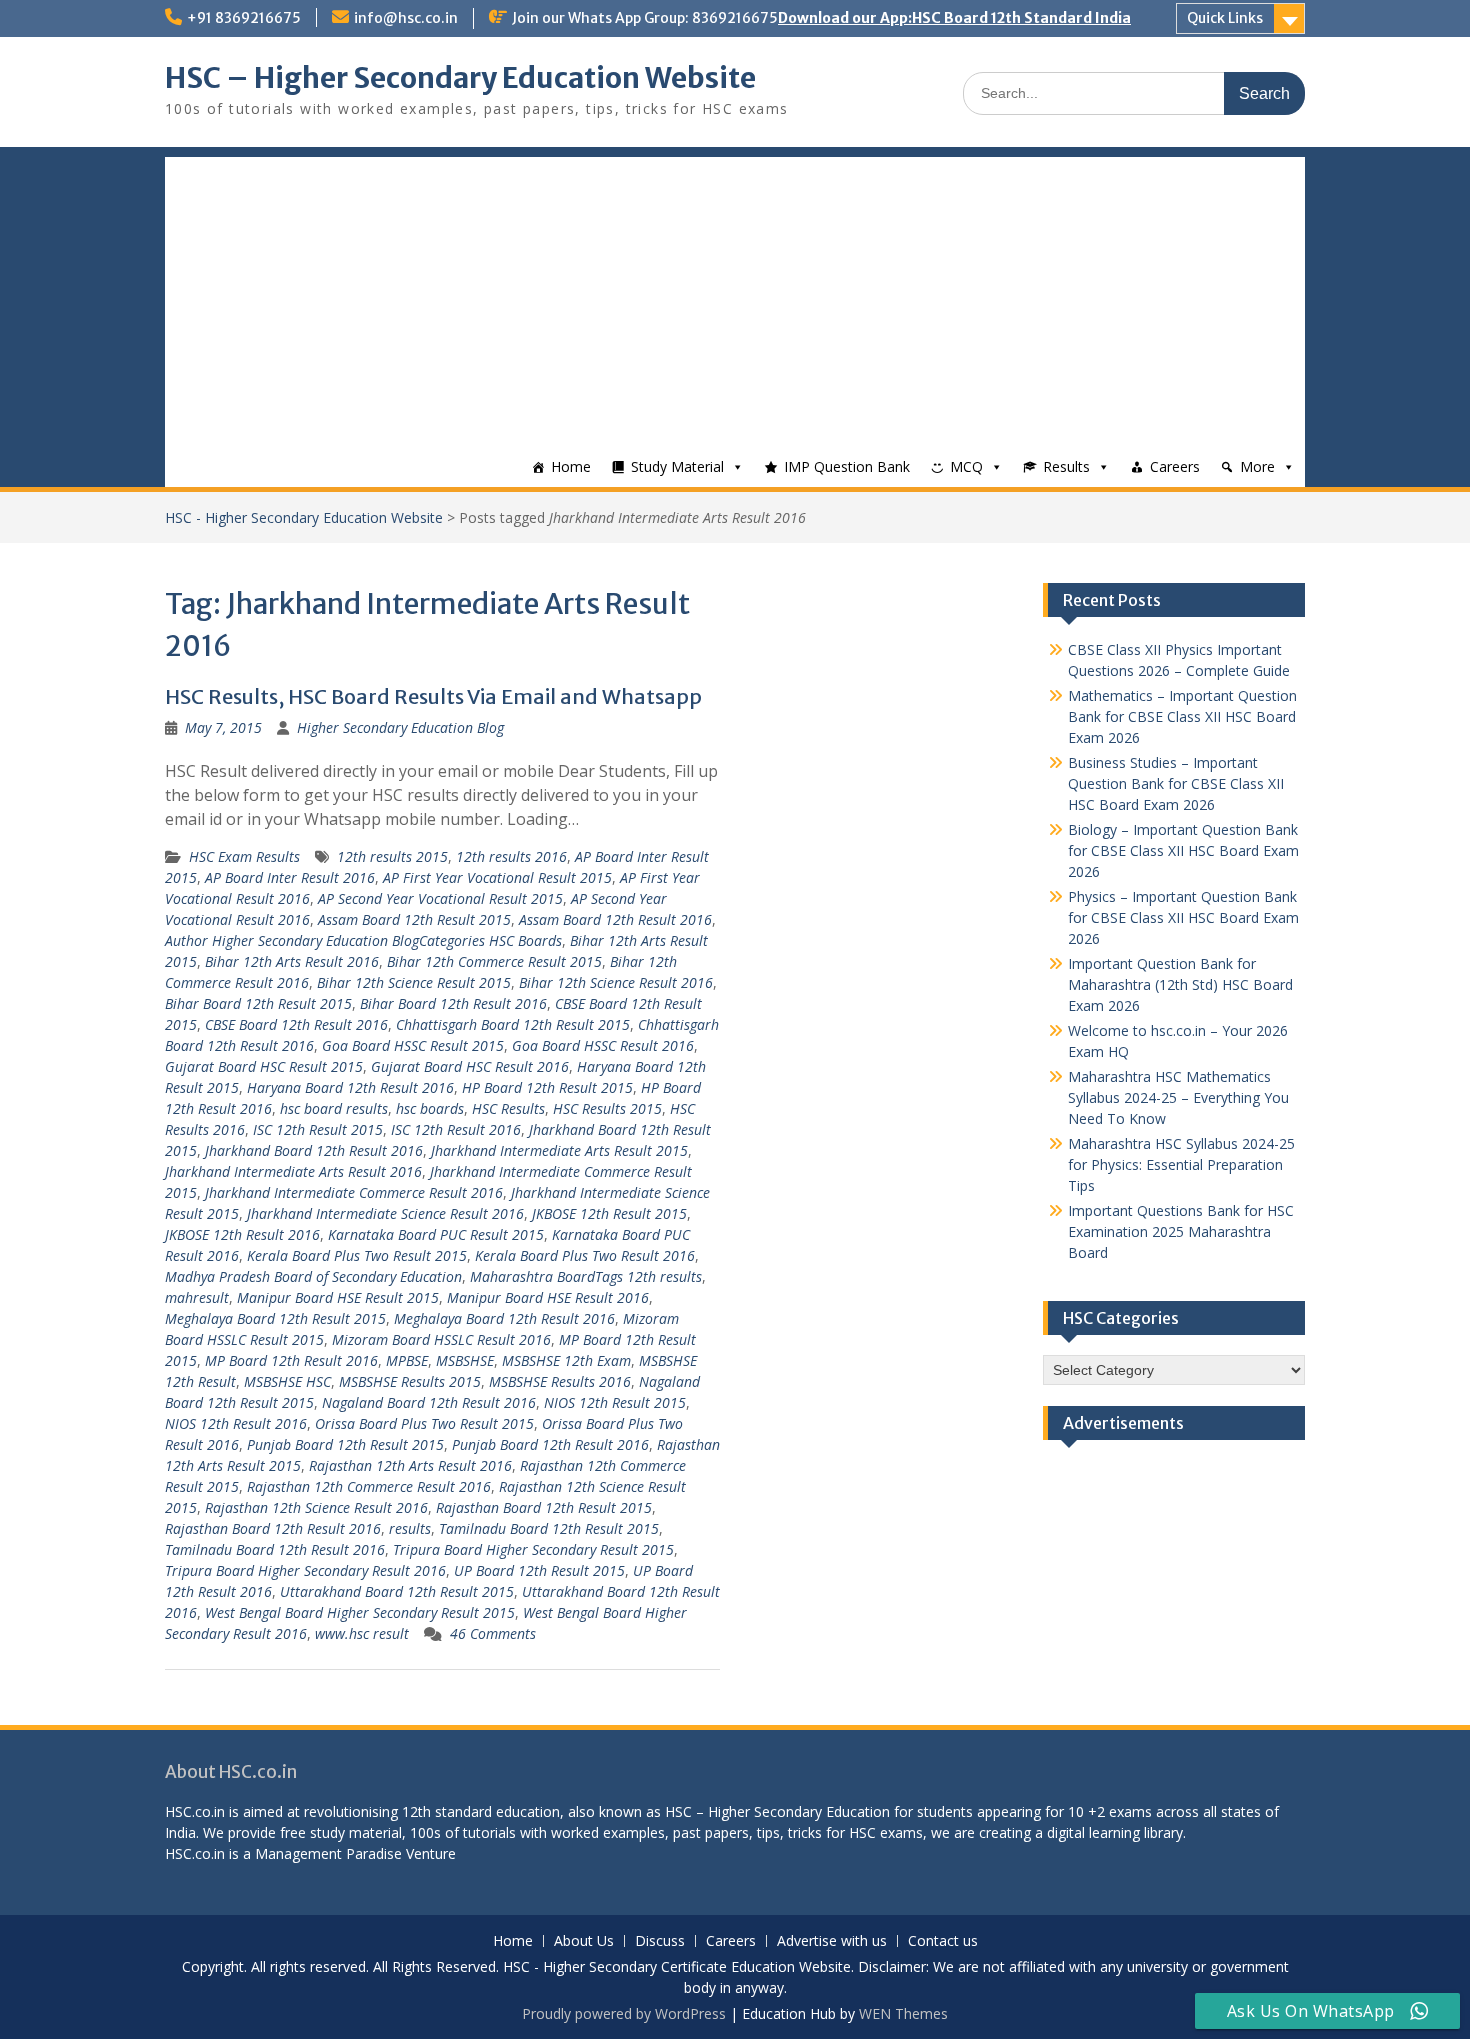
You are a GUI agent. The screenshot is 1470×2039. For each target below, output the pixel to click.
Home (571, 466)
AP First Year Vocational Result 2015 (497, 877)
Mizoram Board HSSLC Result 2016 (441, 1339)
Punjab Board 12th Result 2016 (550, 1444)
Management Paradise (328, 1853)
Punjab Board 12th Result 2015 (345, 1444)
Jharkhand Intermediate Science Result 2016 (385, 1213)
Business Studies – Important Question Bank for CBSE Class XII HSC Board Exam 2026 (1176, 783)
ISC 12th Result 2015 (318, 1129)
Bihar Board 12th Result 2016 (453, 1003)
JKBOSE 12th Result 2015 (609, 1213)
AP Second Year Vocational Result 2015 (440, 898)
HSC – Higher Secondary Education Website (460, 78)
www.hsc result (362, 1633)
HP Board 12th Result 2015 (547, 1087)
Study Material (677, 466)
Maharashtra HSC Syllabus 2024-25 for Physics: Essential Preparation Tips (1181, 1164)
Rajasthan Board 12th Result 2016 (273, 1528)
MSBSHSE (465, 1360)
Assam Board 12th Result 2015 (414, 919)
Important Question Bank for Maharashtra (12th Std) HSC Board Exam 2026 (1180, 984)
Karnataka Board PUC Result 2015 (436, 1234)
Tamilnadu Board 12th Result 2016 (275, 1549)
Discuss (660, 1941)
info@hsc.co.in (406, 18)
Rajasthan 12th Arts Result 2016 (410, 1465)
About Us (584, 1941)
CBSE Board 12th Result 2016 (296, 1024)
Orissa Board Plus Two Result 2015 (424, 1423)
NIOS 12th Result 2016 (236, 1423)
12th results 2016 (511, 856)
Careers (1175, 466)
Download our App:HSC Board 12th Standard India (954, 18)
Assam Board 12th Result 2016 (615, 919)
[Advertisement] (735, 297)
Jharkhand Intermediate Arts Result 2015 (559, 1150)
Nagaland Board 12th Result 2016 (429, 1402)
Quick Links (1225, 18)
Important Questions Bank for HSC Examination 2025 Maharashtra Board (1181, 1231)
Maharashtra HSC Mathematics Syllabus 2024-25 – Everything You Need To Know (1178, 1097)
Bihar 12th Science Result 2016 (616, 982)
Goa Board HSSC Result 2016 (603, 1045)
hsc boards (430, 1108)
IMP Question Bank (847, 466)
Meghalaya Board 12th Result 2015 (275, 1318)
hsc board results (334, 1108)
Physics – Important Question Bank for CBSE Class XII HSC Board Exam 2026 (1183, 917)
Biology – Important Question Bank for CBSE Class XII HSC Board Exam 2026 (1183, 850)
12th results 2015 (392, 856)
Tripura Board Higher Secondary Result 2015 (533, 1549)
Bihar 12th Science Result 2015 (414, 982)
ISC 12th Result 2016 (456, 1129)
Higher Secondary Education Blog (400, 727)
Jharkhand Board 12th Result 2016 (314, 1150)
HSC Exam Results (244, 856)
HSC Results (508, 1108)
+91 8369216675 (244, 18)
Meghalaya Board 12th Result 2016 (504, 1318)
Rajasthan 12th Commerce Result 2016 (369, 1486)
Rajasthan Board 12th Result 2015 (544, 1507)
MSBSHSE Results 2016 (560, 1381)
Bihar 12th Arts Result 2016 (292, 961)
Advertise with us (832, 1941)
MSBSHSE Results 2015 (410, 1381)
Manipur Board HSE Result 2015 (338, 1297)
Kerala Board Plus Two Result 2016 (585, 1255)
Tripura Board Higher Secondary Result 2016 (305, 1570)
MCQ (966, 466)
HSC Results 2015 (607, 1108)
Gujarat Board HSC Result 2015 (264, 1066)
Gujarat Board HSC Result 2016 (470, 1066)
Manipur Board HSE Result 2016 (548, 1297)
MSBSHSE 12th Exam (566, 1360)
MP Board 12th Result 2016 (291, 1360)
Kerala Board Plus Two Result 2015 (357, 1255)
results (410, 1528)
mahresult (197, 1297)
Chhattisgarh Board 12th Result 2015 (513, 1024)
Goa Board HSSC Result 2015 (413, 1045)
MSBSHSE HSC (287, 1381)
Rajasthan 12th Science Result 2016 (316, 1507)
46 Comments (493, 1633)
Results (1066, 466)
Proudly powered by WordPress (624, 2013)
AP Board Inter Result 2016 (290, 877)
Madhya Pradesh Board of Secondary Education (313, 1276)
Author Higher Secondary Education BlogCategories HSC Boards (363, 940)
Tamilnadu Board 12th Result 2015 (549, 1528)
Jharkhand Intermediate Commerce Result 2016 (354, 1192)
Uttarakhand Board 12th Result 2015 (397, 1591)
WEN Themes (903, 2013)
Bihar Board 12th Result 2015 (258, 1003)
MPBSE (407, 1360)
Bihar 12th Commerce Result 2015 (494, 961)
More (1257, 466)
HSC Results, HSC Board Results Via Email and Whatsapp (433, 696)
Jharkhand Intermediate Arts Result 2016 (293, 1171)
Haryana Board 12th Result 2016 (350, 1087)
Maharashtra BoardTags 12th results (586, 1276)
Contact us (943, 1941)
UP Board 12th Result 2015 (539, 1570)
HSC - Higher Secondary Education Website (304, 517)
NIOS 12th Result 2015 (615, 1402)
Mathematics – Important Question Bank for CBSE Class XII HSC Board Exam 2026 (1182, 716)
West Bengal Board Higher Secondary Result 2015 (360, 1612)
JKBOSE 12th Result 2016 (242, 1234)
